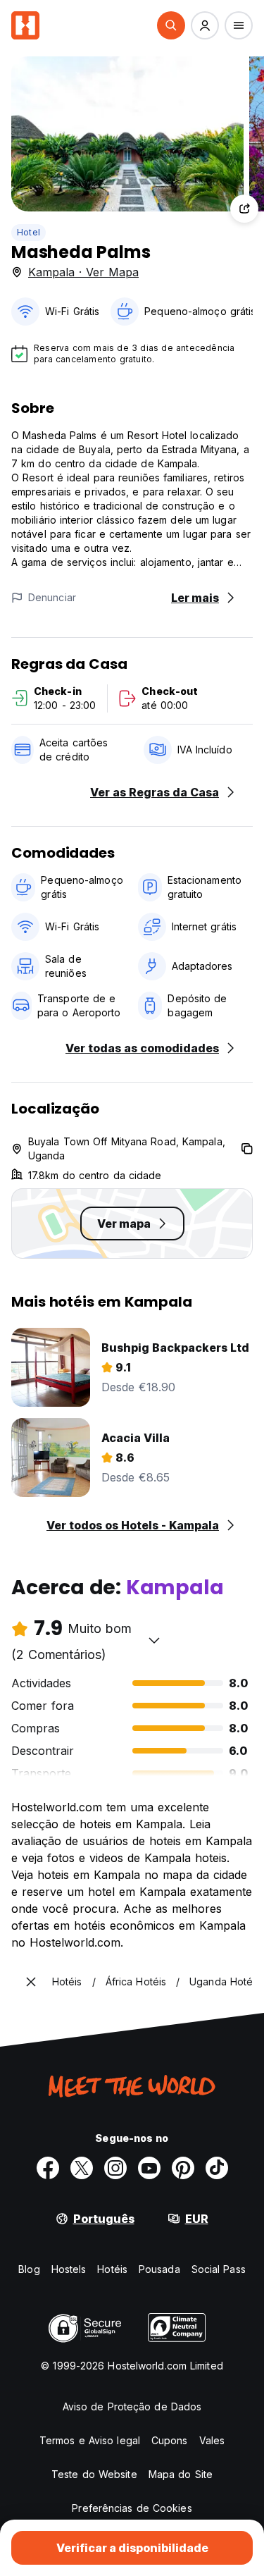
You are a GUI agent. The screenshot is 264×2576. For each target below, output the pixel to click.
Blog (29, 2269)
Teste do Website (94, 2474)
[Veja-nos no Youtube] (149, 2168)
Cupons (170, 2440)
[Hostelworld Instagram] (115, 2168)
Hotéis (112, 2269)
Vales (212, 2440)
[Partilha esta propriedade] (244, 209)
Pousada (159, 2269)
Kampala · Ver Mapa (83, 272)
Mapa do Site (181, 2474)
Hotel (29, 232)
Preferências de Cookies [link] (132, 2508)
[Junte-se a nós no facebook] (48, 2168)
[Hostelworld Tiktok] (217, 2168)
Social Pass (219, 2269)
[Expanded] (31, 1982)
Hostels (69, 2269)
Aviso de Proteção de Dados (132, 2406)
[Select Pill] (171, 25)
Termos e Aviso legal (90, 2440)
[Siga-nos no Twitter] (82, 2168)
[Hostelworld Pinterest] (183, 2168)
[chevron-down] (154, 1640)
